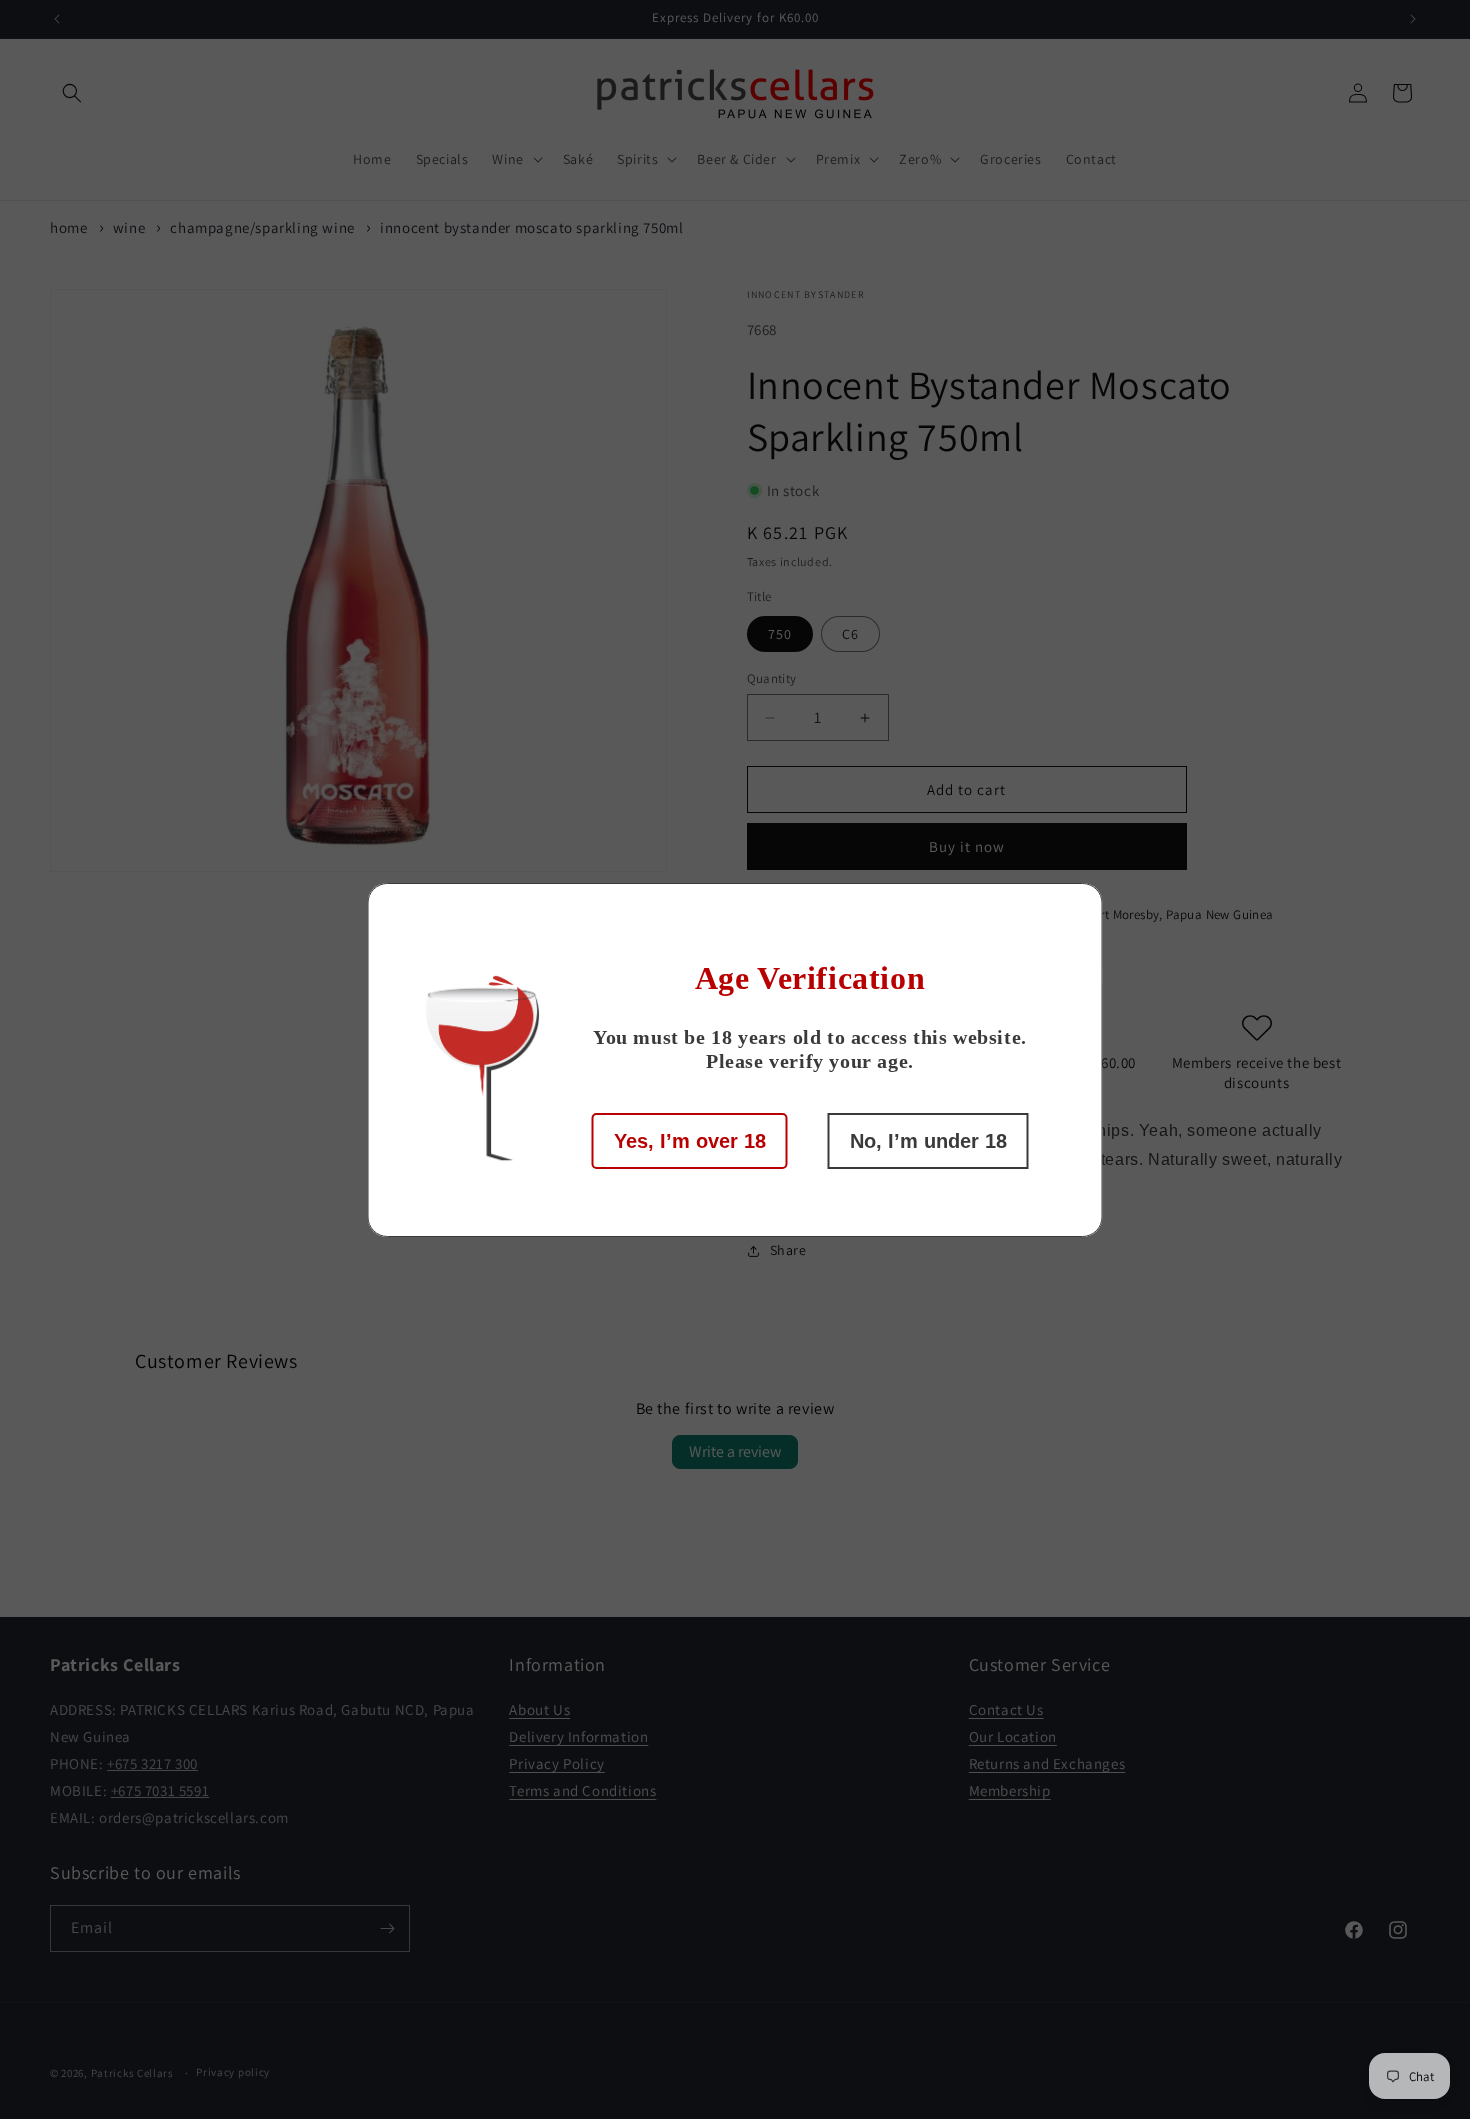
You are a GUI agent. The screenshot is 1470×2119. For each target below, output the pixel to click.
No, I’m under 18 (928, 1141)
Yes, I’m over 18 (690, 1141)
